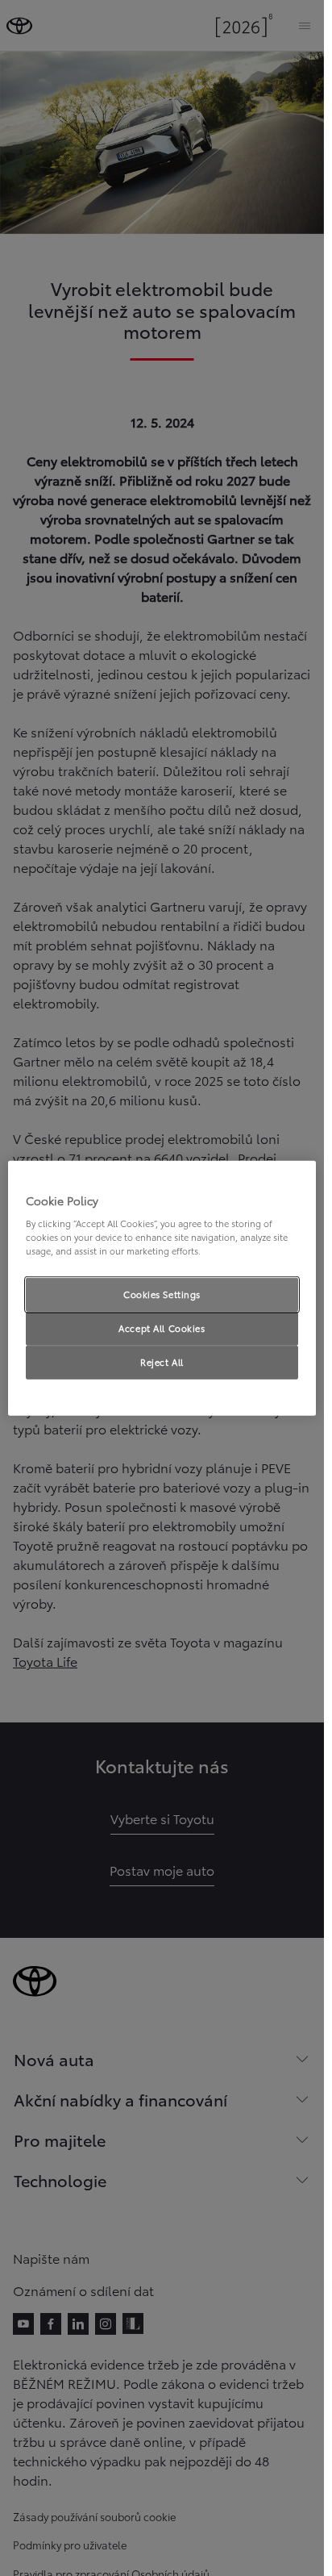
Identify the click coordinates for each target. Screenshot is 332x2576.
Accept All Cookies (162, 1328)
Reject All (162, 1362)
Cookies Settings (162, 1294)
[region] (162, 1288)
